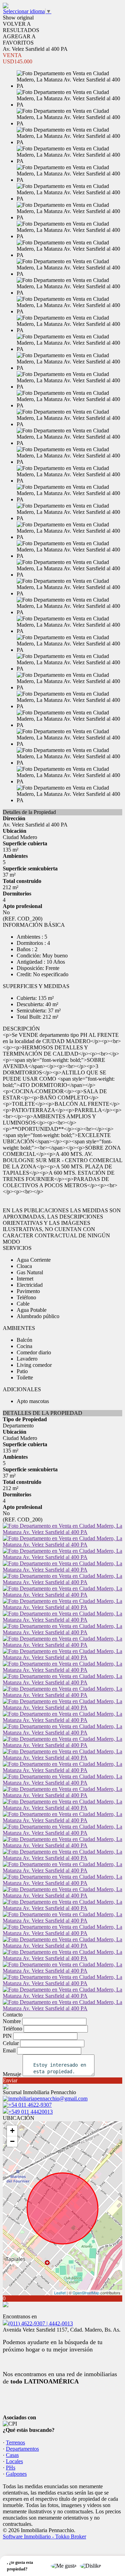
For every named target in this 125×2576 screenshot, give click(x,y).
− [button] (12, 2141)
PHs (11, 2468)
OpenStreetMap (86, 2293)
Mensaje (12, 2074)
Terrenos (15, 2442)
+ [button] (12, 2131)
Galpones (16, 2474)
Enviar (10, 2080)
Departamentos (22, 2449)
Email (9, 2050)
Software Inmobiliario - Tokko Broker (44, 2536)
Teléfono (12, 2029)
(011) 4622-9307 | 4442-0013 (41, 2323)
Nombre (12, 2021)
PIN (7, 2036)
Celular (11, 2043)
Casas (12, 2455)
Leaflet (60, 2293)
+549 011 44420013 (31, 2112)
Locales (14, 2461)
